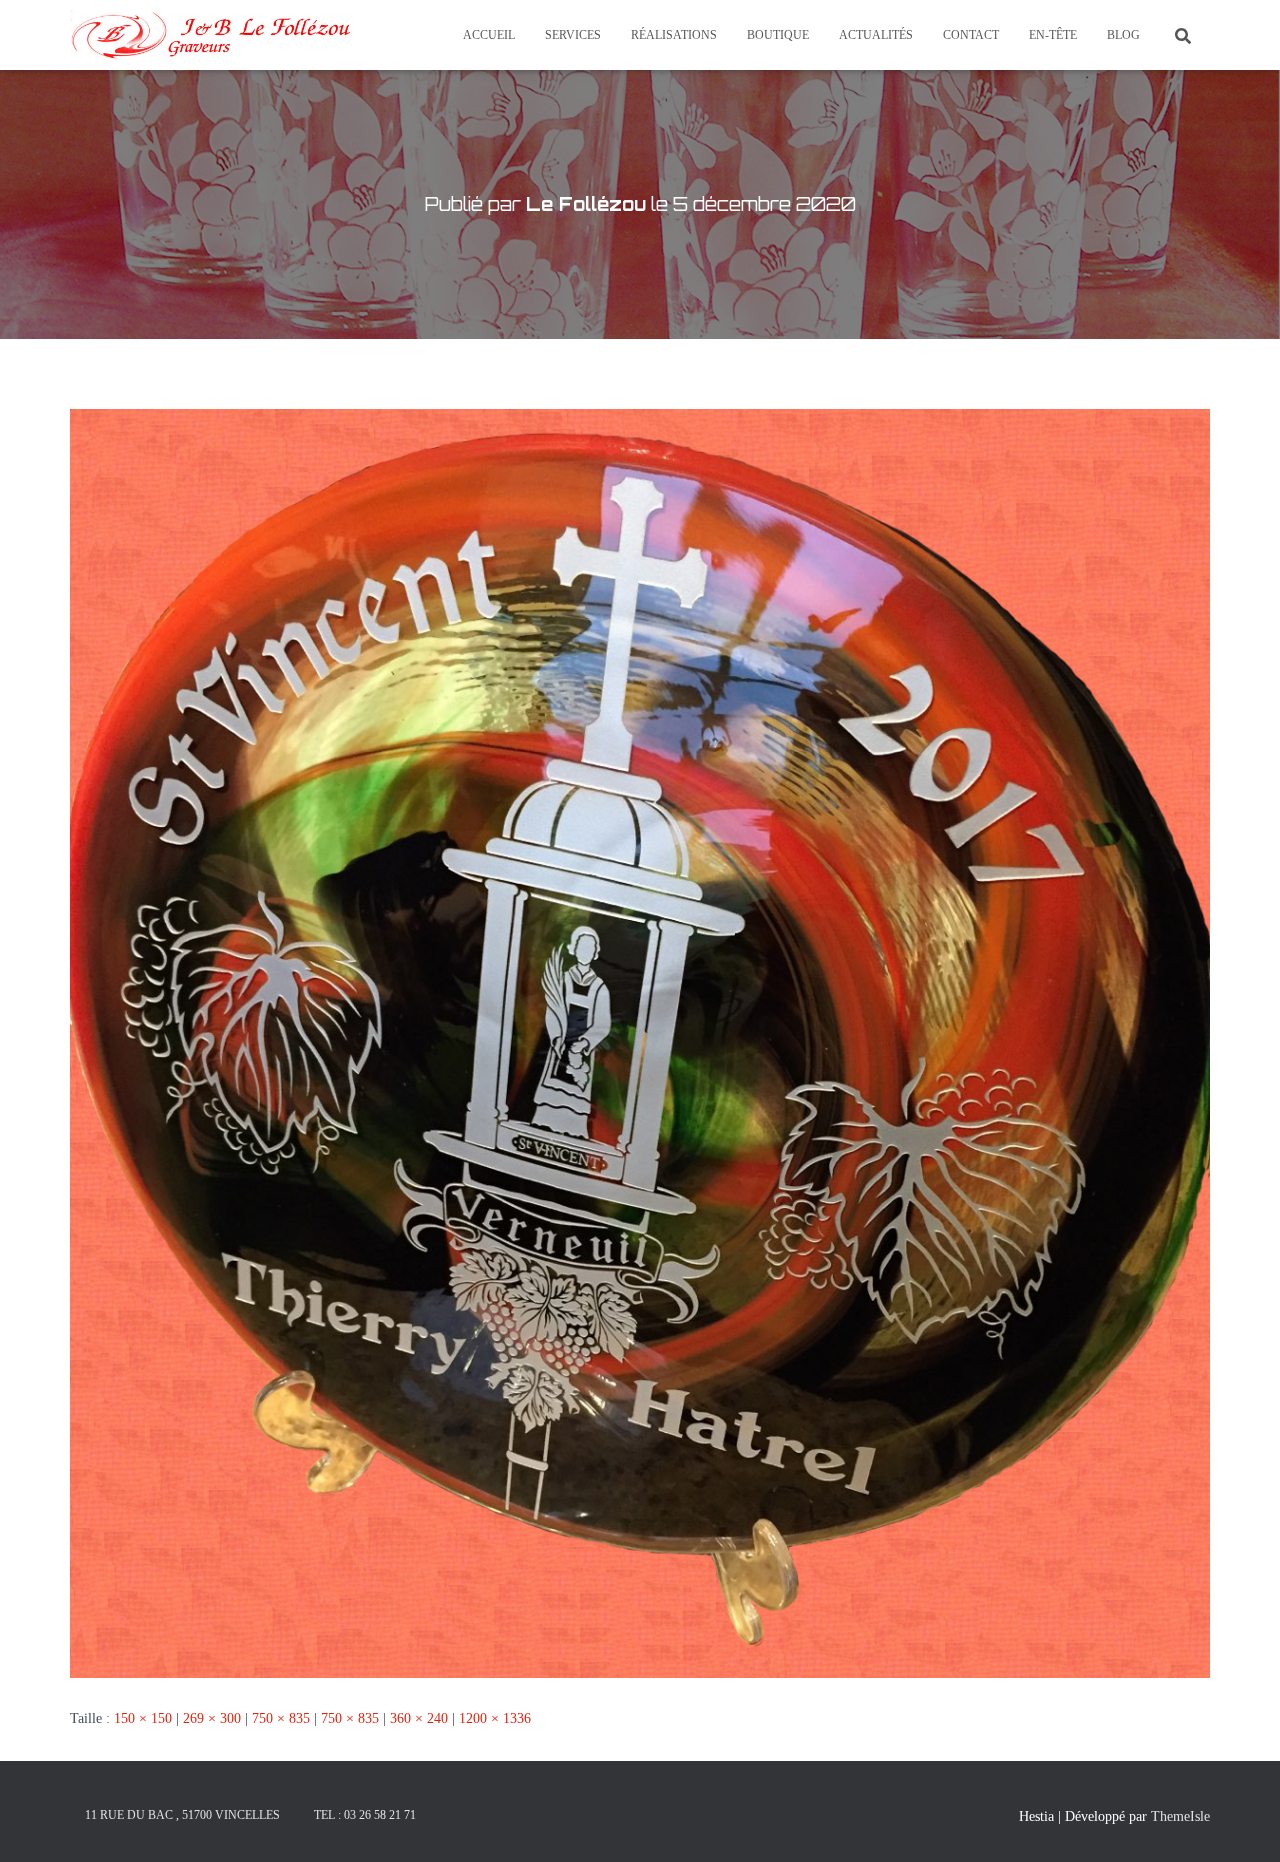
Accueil (489, 35)
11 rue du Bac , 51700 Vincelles (182, 1815)
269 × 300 (212, 1718)
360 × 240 (419, 1718)
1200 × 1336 (495, 1718)
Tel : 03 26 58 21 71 (365, 1815)
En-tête (1053, 35)
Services (573, 35)
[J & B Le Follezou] (210, 35)
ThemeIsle (1180, 1816)
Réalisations (674, 35)
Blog (1123, 35)
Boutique (778, 35)
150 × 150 (143, 1718)
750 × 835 (281, 1718)
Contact (971, 35)
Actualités (876, 35)
